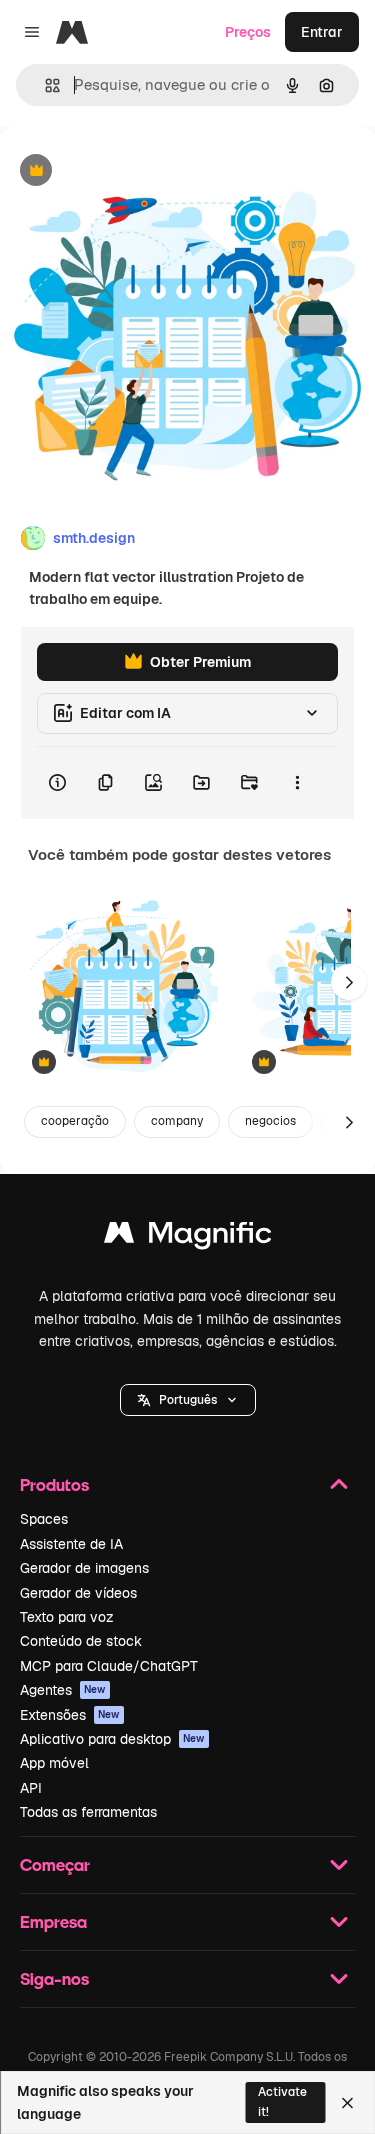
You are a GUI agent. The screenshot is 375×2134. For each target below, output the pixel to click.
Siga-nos (54, 1978)
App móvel (54, 1763)
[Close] (347, 2103)
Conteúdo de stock (81, 1641)
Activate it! (282, 2101)
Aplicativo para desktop (112, 1739)
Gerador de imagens (84, 1568)
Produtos (54, 1484)
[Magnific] (188, 1237)
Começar (55, 1864)
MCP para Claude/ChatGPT (109, 1666)
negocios (270, 1121)
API (31, 1788)
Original (128, 171)
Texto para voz (67, 1617)
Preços (248, 32)
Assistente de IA (71, 1544)
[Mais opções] (297, 783)
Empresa (53, 1921)
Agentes (63, 1690)
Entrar (322, 32)
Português (188, 1400)
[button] (188, 1400)
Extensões (70, 1715)
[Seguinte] (349, 982)
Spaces (44, 1519)
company (177, 1121)
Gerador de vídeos (78, 1593)
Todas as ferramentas (88, 1812)
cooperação (75, 1121)
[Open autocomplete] (44, 85)
